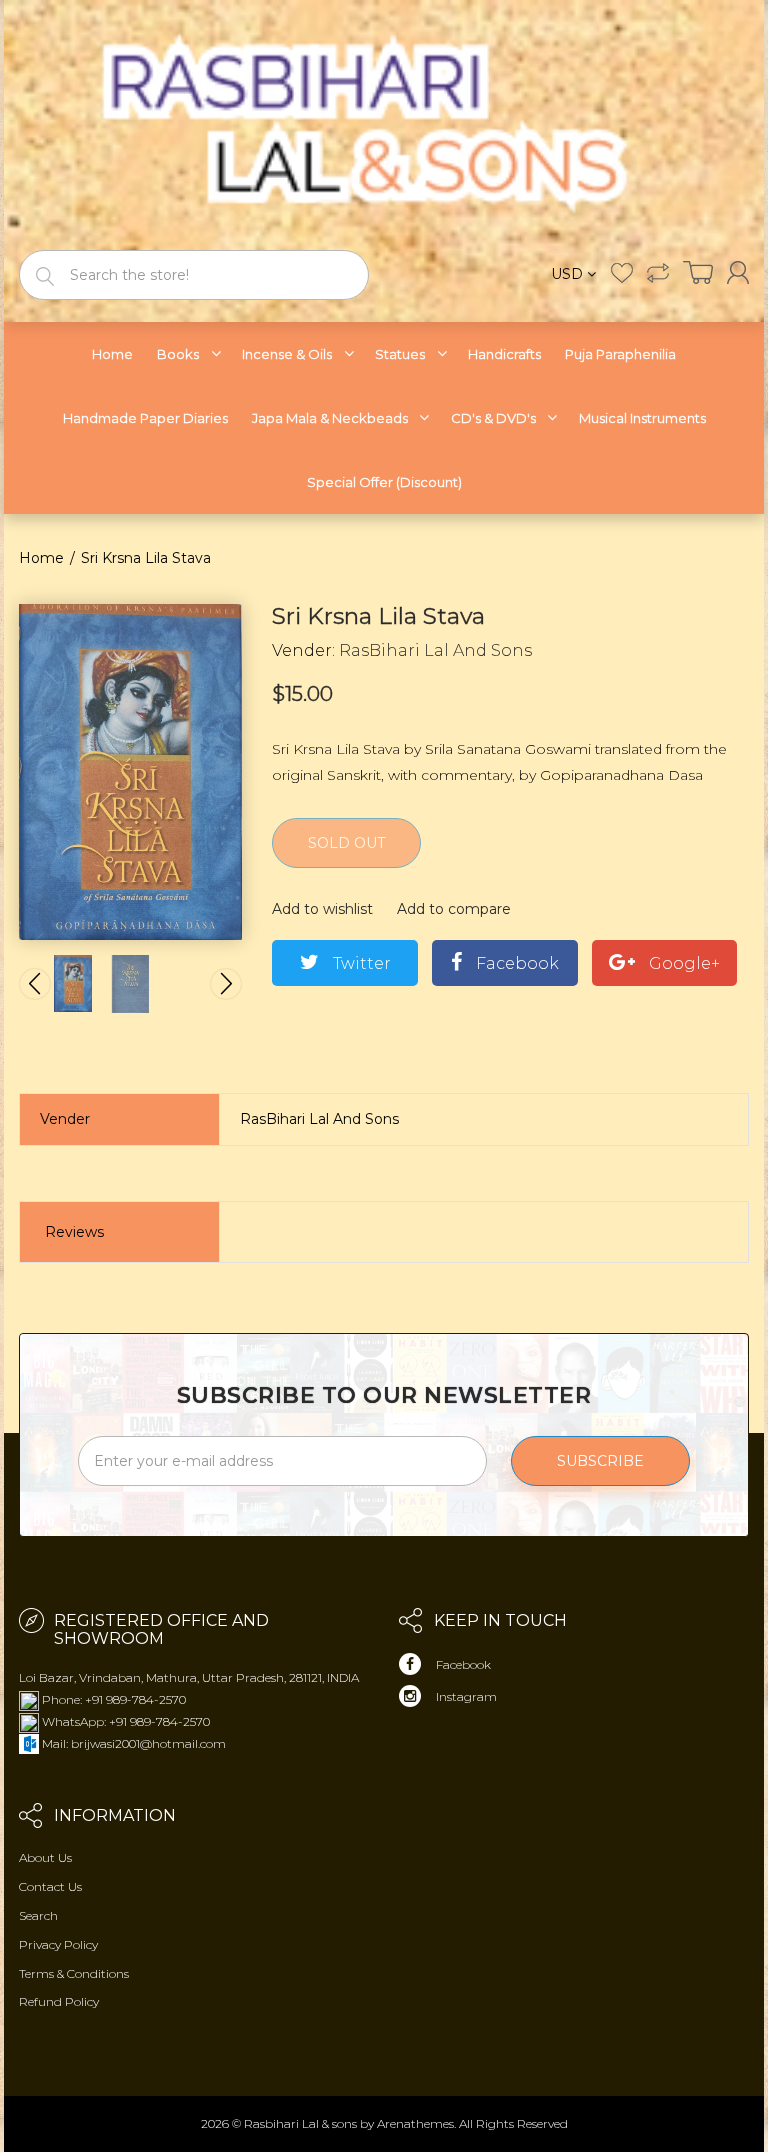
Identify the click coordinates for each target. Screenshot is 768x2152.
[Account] (738, 272)
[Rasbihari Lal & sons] (384, 123)
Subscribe (600, 1461)
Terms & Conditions (74, 1973)
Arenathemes (415, 2123)
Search (38, 1915)
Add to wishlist (322, 909)
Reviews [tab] (74, 1232)
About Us (45, 1857)
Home (41, 558)
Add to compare (454, 909)
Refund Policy (59, 2001)
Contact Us (50, 1886)
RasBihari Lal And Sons (435, 650)
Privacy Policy (58, 1944)
